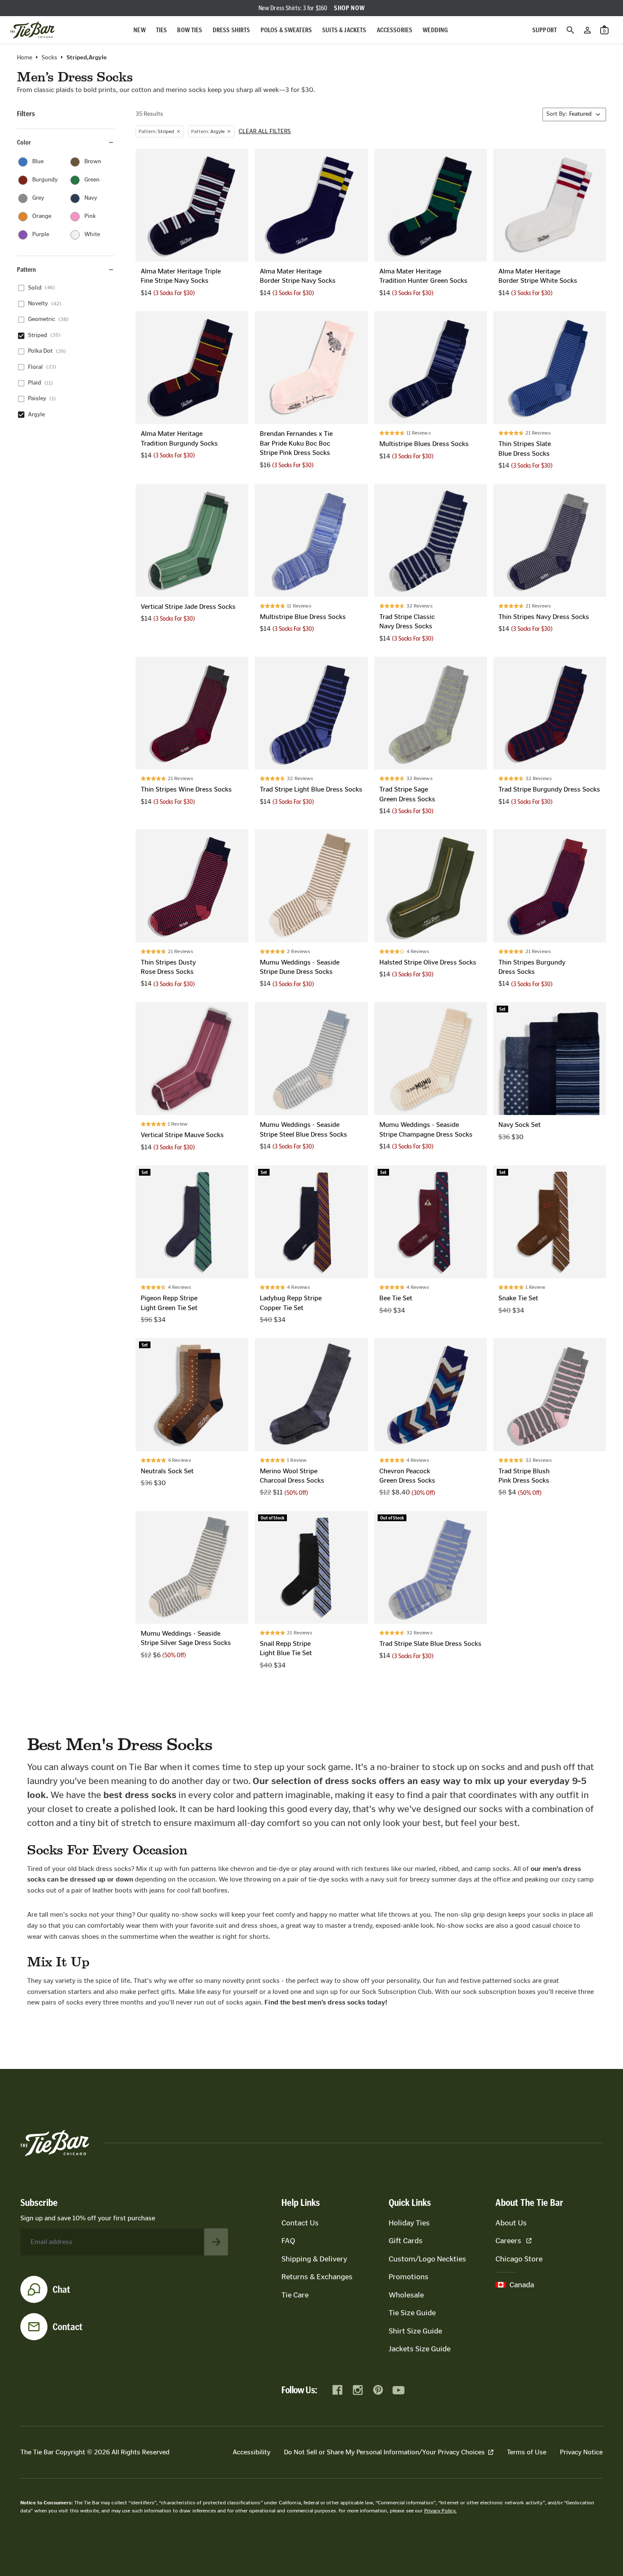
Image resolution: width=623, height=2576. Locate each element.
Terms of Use (527, 2452)
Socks (49, 58)
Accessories (395, 30)
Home (25, 58)
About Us (511, 2223)
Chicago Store (519, 2259)
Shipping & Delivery (314, 2259)
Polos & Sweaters (286, 30)
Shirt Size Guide (415, 2331)
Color (24, 142)
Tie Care (295, 2295)
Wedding (435, 30)
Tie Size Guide (412, 2313)
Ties (162, 30)
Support (545, 30)
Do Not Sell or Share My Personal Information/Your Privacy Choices (384, 2452)
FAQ (288, 2241)
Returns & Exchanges (317, 2277)
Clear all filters (265, 131)
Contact (68, 2327)
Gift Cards (406, 2241)
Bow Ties (190, 30)
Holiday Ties (409, 2223)
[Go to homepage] (32, 30)
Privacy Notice (581, 2452)
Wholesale (406, 2295)
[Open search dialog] (570, 30)
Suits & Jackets (344, 30)
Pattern (26, 269)
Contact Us (300, 2223)
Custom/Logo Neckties (427, 2259)
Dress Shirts (232, 30)
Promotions (409, 2277)
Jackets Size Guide (420, 2349)
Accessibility (252, 2452)
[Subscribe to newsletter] (216, 2242)
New (139, 30)
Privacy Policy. (441, 2511)
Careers (508, 2241)
